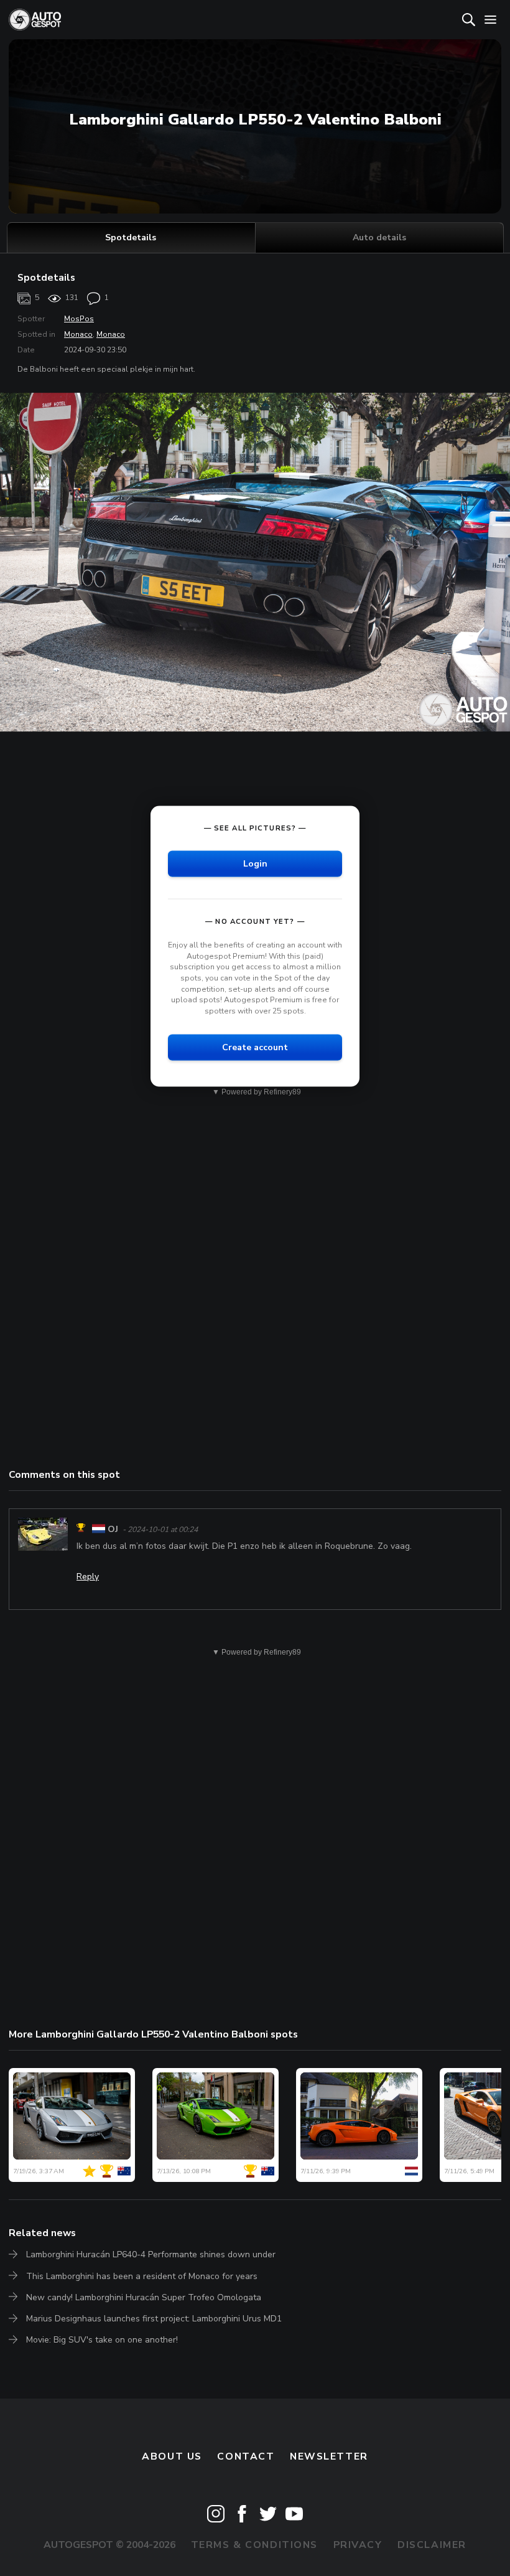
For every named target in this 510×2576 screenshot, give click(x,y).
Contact (246, 2456)
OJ (113, 1529)
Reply (88, 1577)
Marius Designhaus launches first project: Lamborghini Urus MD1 (154, 2319)
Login (255, 864)
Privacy (358, 2545)
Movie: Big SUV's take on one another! (102, 2340)
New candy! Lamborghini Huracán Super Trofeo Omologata (144, 2297)
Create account (255, 1047)
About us (172, 2456)
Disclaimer (432, 2545)
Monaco (78, 334)
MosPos (79, 319)
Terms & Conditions (254, 2545)
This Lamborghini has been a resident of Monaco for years (142, 2276)
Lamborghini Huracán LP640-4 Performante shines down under (151, 2254)
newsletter (329, 2456)
